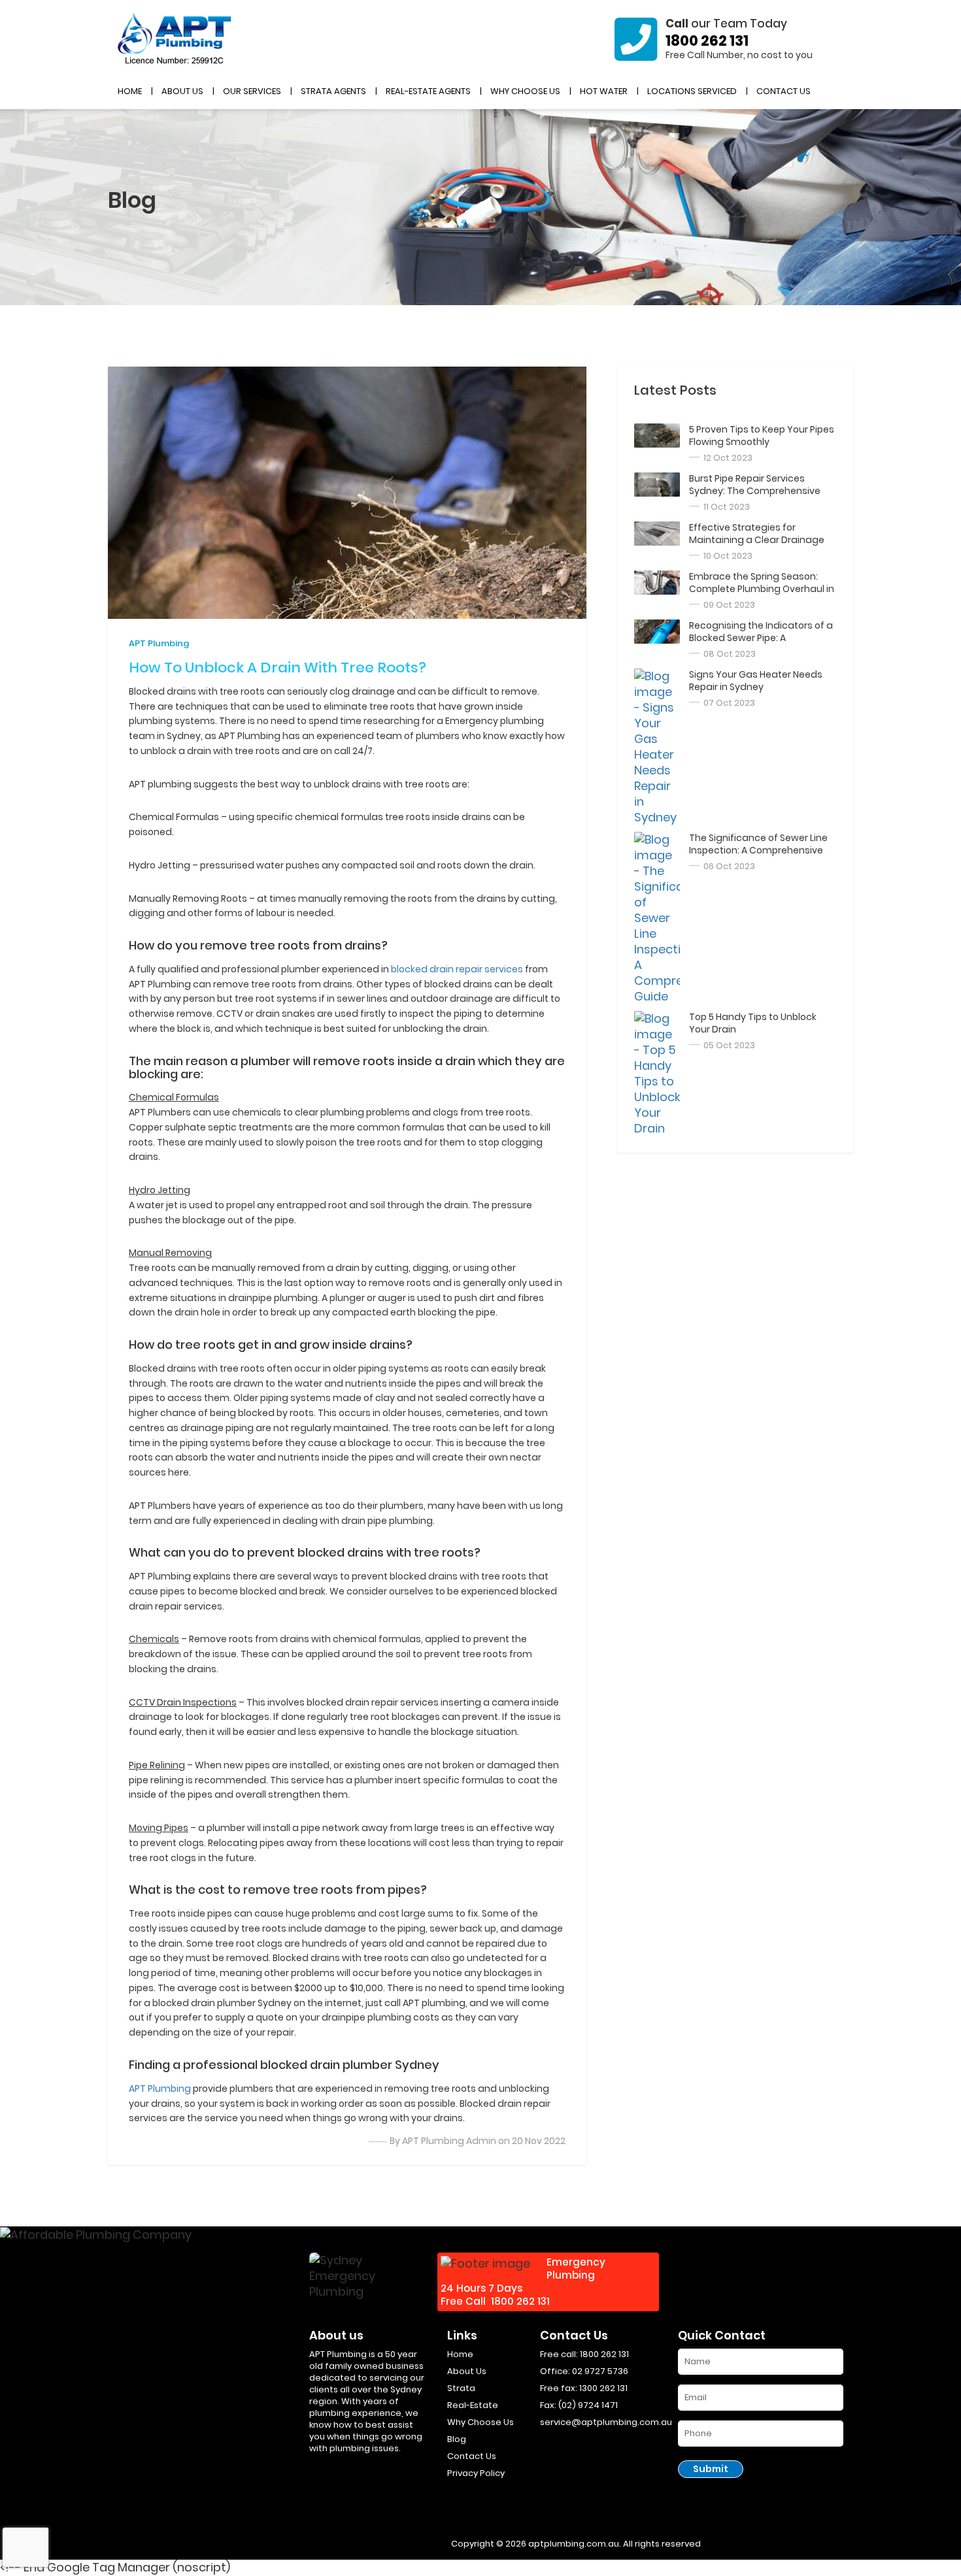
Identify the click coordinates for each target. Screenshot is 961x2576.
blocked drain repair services (457, 969)
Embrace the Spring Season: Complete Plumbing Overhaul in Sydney (762, 589)
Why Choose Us (525, 91)
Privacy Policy (476, 2473)
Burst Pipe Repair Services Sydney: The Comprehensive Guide (755, 491)
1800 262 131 (707, 41)
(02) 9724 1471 (588, 2405)
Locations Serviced (692, 91)
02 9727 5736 (600, 2371)
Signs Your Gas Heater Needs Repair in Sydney (756, 681)
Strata (461, 2388)
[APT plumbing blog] (657, 436)
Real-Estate (473, 2405)
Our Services (252, 91)
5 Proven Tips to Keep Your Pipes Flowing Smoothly (762, 436)
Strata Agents (333, 91)
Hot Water (604, 91)
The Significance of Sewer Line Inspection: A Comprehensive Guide (758, 850)
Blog (457, 2439)
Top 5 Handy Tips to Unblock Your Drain (753, 1023)
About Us (182, 91)
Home (130, 91)
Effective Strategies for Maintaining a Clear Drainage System (757, 540)
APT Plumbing (159, 643)
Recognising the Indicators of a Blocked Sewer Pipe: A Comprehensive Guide (761, 638)
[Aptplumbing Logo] (175, 39)
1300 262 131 (603, 2388)
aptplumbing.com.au (574, 2544)
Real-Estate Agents (428, 91)
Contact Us (784, 91)
